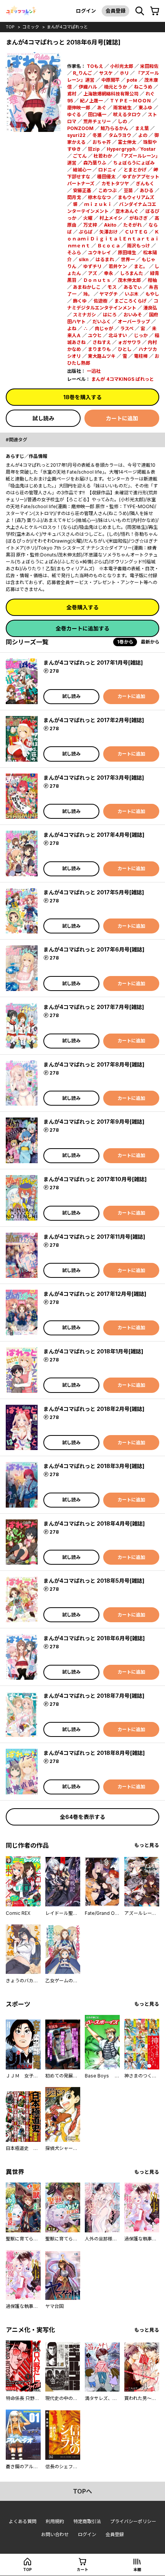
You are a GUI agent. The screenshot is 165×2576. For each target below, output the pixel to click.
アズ (92, 273)
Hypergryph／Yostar (131, 149)
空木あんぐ (127, 211)
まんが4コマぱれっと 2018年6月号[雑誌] (94, 1638)
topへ (82, 2491)
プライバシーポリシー (133, 2521)
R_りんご (82, 73)
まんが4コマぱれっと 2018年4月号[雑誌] (94, 1523)
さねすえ (102, 342)
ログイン (86, 11)
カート (82, 2569)
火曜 (88, 218)
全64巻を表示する (82, 1817)
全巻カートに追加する (82, 628)
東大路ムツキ (102, 356)
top (10, 27)
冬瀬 (97, 135)
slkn (84, 259)
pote (132, 80)
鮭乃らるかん (114, 128)
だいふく (102, 322)
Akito (110, 225)
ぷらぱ (86, 232)
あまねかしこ (87, 287)
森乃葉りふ (95, 163)
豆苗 (128, 190)
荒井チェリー (97, 121)
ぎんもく (145, 184)
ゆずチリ (92, 266)
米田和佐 (149, 66)
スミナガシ (84, 315)
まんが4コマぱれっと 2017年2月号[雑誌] (94, 720)
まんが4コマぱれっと (67, 27)
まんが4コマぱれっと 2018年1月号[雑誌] (93, 1351)
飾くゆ (80, 301)
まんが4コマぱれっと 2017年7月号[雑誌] (94, 1007)
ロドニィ (107, 170)
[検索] (140, 11)
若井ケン (118, 266)
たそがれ (132, 225)
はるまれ (105, 259)
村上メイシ (111, 218)
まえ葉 (142, 128)
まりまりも (99, 349)
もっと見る (147, 1845)
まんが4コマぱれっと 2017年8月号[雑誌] (94, 1064)
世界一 (128, 259)
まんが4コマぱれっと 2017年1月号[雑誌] (93, 663)
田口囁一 (97, 114)
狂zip (94, 149)
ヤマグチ (109, 294)
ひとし (125, 349)
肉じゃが (104, 328)
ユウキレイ (99, 253)
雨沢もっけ (139, 246)
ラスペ (127, 328)
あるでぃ (133, 287)
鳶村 (72, 94)
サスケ (106, 73)
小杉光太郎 (122, 66)
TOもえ (95, 66)
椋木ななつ (99, 197)
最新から (150, 642)
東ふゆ (145, 108)
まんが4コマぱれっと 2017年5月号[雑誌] (94, 892)
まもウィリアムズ (136, 197)
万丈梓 (90, 225)
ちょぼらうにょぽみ (134, 163)
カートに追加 (122, 418)
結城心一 (82, 170)
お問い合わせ (55, 2534)
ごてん (80, 156)
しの (122, 121)
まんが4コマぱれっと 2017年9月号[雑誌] (94, 1122)
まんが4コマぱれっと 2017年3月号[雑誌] (94, 778)
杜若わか (103, 156)
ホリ (124, 73)
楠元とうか (115, 87)
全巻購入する (82, 607)
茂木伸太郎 (129, 280)
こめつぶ (107, 190)
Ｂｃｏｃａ (109, 246)
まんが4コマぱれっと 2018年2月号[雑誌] (94, 1409)
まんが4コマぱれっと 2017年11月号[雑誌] (94, 1237)
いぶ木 (132, 294)
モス (112, 287)
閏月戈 (74, 197)
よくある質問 (23, 2521)
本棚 (137, 2569)
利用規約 (55, 2521)
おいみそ (133, 315)
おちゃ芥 (102, 142)
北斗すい (118, 335)
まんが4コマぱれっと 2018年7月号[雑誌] (94, 1696)
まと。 (141, 266)
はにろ (110, 315)
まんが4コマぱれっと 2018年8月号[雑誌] (94, 1753)
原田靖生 (127, 253)
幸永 (109, 273)
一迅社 (94, 371)
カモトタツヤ (115, 184)
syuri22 (76, 135)
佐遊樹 (101, 301)
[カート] (155, 11)
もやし (152, 294)
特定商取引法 (87, 2521)
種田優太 (106, 177)
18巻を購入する (82, 397)
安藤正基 (82, 190)
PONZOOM (80, 128)
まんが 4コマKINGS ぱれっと (123, 379)
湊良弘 (150, 308)
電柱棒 (141, 356)
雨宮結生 (122, 108)
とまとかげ (135, 170)
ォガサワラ (129, 342)
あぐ (102, 108)
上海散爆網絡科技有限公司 (111, 94)
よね (72, 328)
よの (143, 135)
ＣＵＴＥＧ (136, 232)
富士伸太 (127, 142)
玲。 (88, 294)
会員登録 (115, 11)
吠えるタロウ (127, 114)
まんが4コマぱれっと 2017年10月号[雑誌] (95, 1179)
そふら (74, 253)
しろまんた (132, 273)
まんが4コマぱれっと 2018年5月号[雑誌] (94, 1581)
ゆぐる (74, 114)
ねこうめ (143, 87)
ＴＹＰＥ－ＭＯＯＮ (130, 101)
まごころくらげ (130, 301)
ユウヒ (95, 335)
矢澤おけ (109, 232)
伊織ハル (88, 87)
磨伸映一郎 (79, 108)
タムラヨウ (120, 135)
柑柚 (152, 280)
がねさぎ (139, 218)
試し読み (43, 418)
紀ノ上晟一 (91, 101)
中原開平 (111, 80)
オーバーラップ (134, 322)
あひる (147, 190)
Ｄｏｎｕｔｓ (97, 280)
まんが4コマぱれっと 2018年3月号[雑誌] (94, 1466)
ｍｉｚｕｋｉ (98, 204)
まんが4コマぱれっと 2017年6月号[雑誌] (94, 949)
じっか (141, 335)
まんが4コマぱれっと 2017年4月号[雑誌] (94, 835)
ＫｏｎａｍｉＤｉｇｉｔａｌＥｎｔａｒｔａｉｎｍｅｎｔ (113, 239)
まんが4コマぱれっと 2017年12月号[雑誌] (95, 1294)
